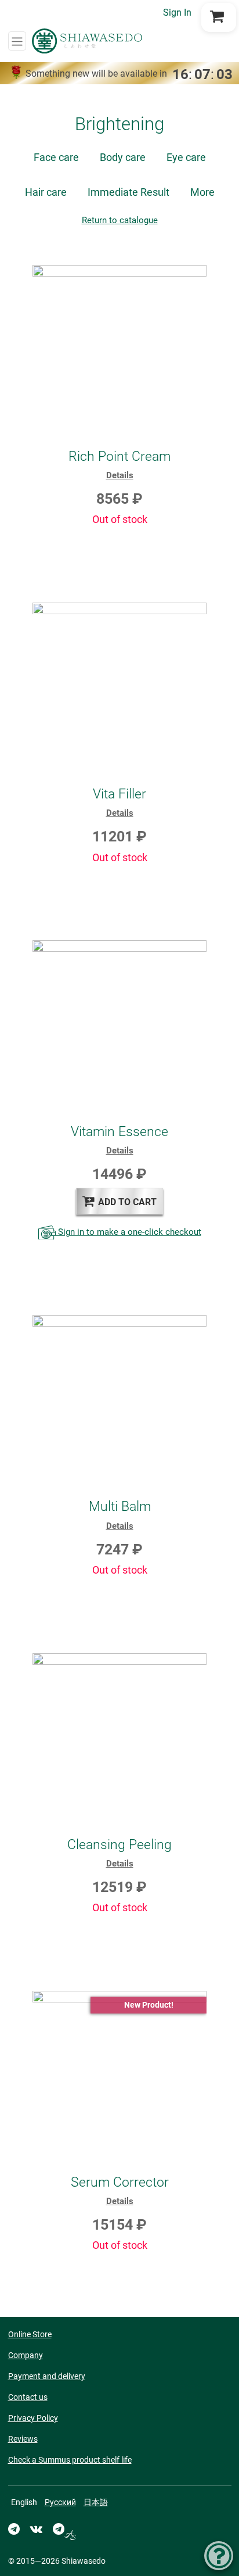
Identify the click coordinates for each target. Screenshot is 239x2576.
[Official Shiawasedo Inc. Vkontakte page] (36, 2529)
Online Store (30, 2334)
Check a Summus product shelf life (70, 2460)
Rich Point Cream (119, 456)
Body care (123, 157)
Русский (60, 2502)
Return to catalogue (120, 220)
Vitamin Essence (119, 1131)
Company (26, 2355)
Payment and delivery (47, 2376)
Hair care (46, 192)
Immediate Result (128, 192)
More (202, 192)
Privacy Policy (33, 2418)
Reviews (23, 2439)
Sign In (177, 12)
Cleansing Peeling (119, 1844)
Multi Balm (120, 1506)
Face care (56, 157)
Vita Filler (119, 794)
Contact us (28, 2397)
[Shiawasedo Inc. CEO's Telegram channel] (64, 2529)
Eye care (186, 157)
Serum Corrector (120, 2182)
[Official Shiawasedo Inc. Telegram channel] (14, 2529)
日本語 (96, 2502)
